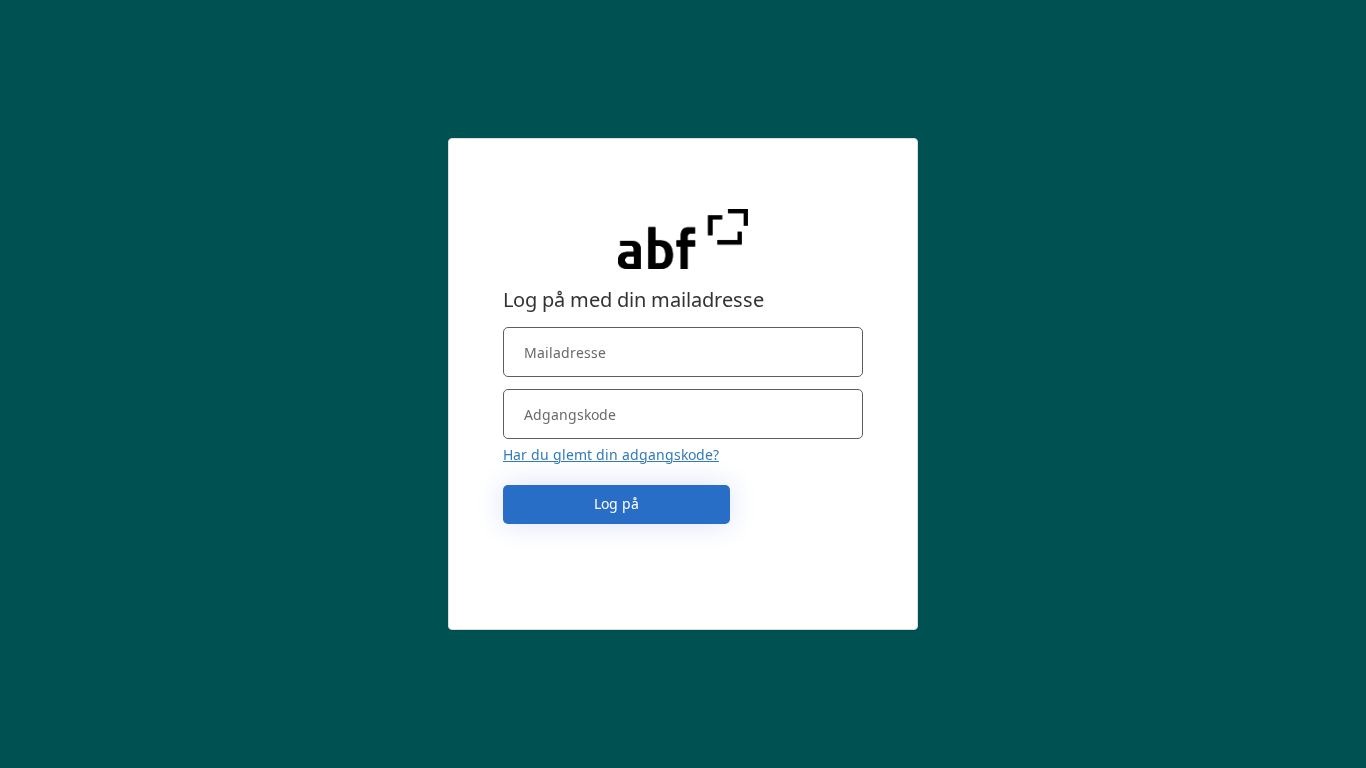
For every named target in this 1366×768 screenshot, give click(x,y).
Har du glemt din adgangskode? (611, 454)
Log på (616, 503)
